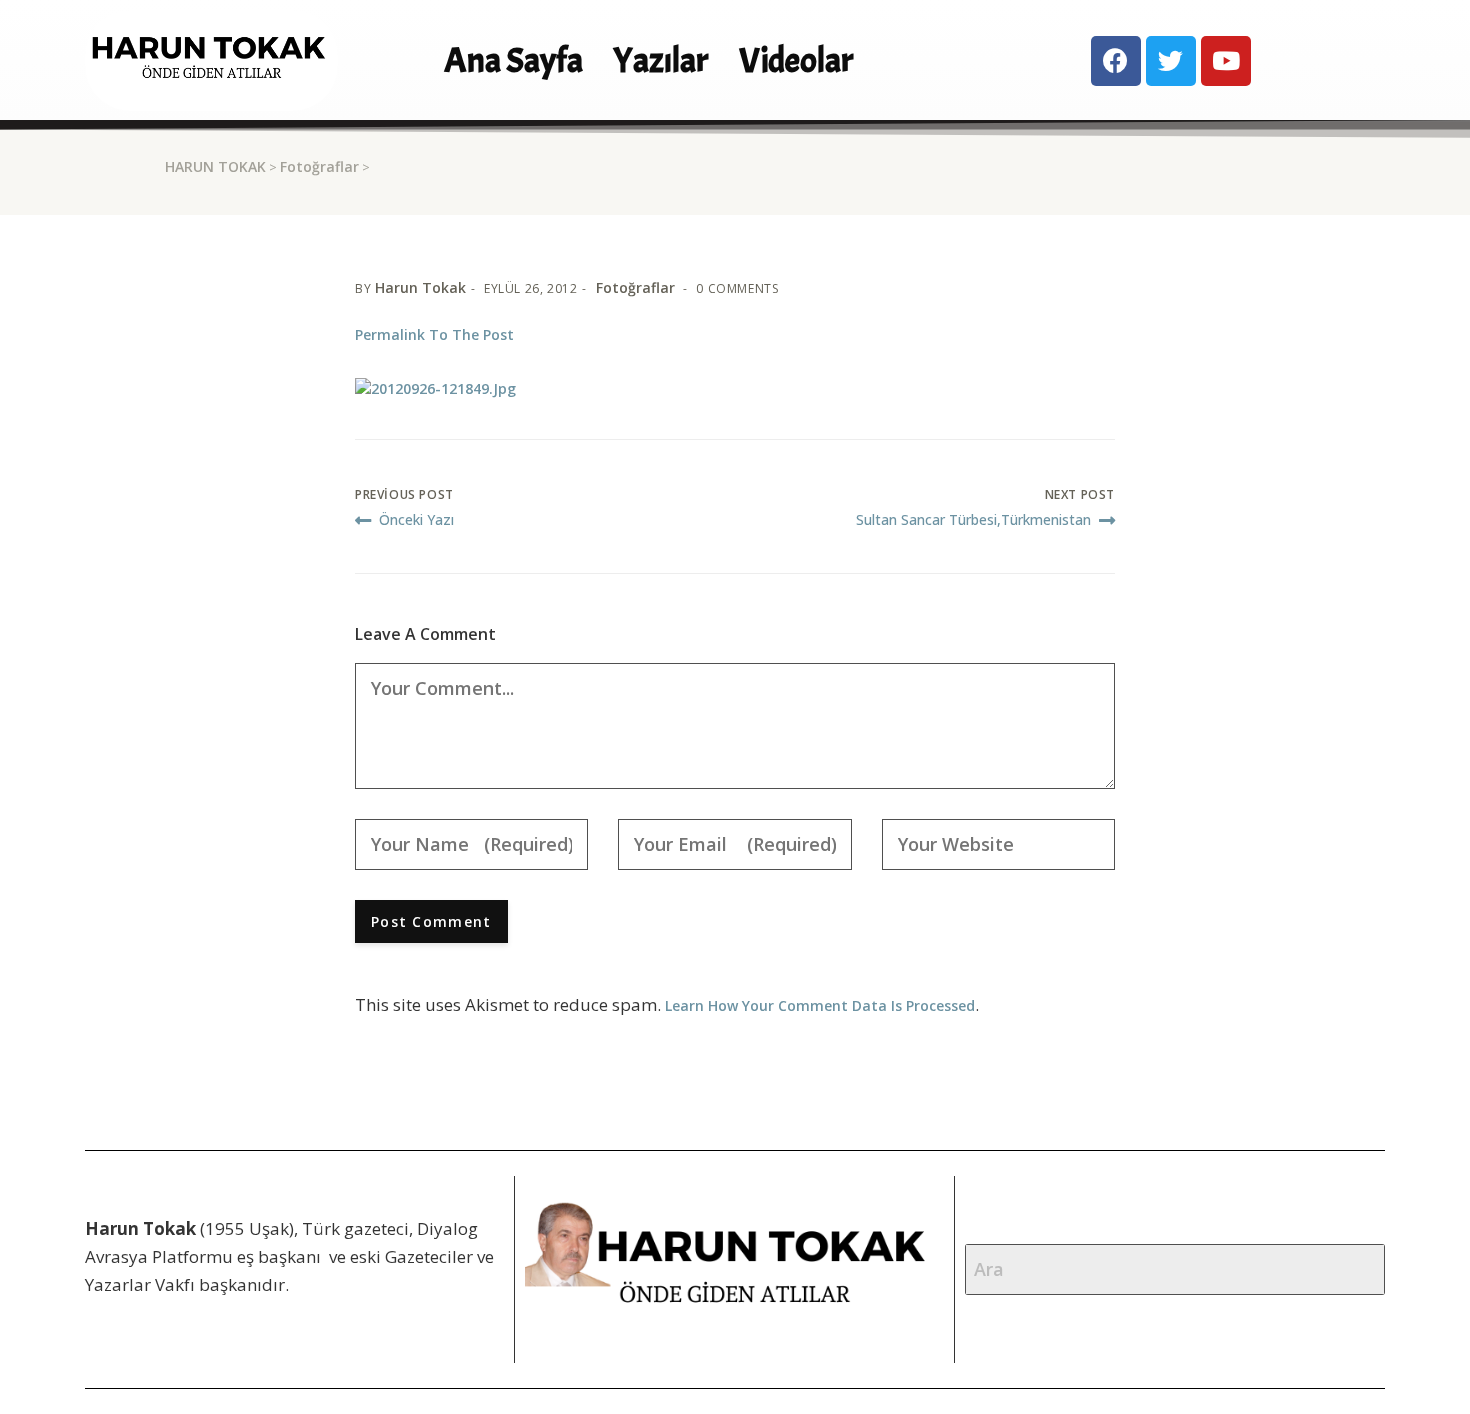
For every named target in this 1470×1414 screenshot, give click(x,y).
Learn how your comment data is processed (820, 1005)
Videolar (796, 60)
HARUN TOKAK (215, 166)
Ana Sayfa (513, 60)
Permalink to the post (434, 334)
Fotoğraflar (319, 166)
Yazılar (661, 60)
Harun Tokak (420, 287)
